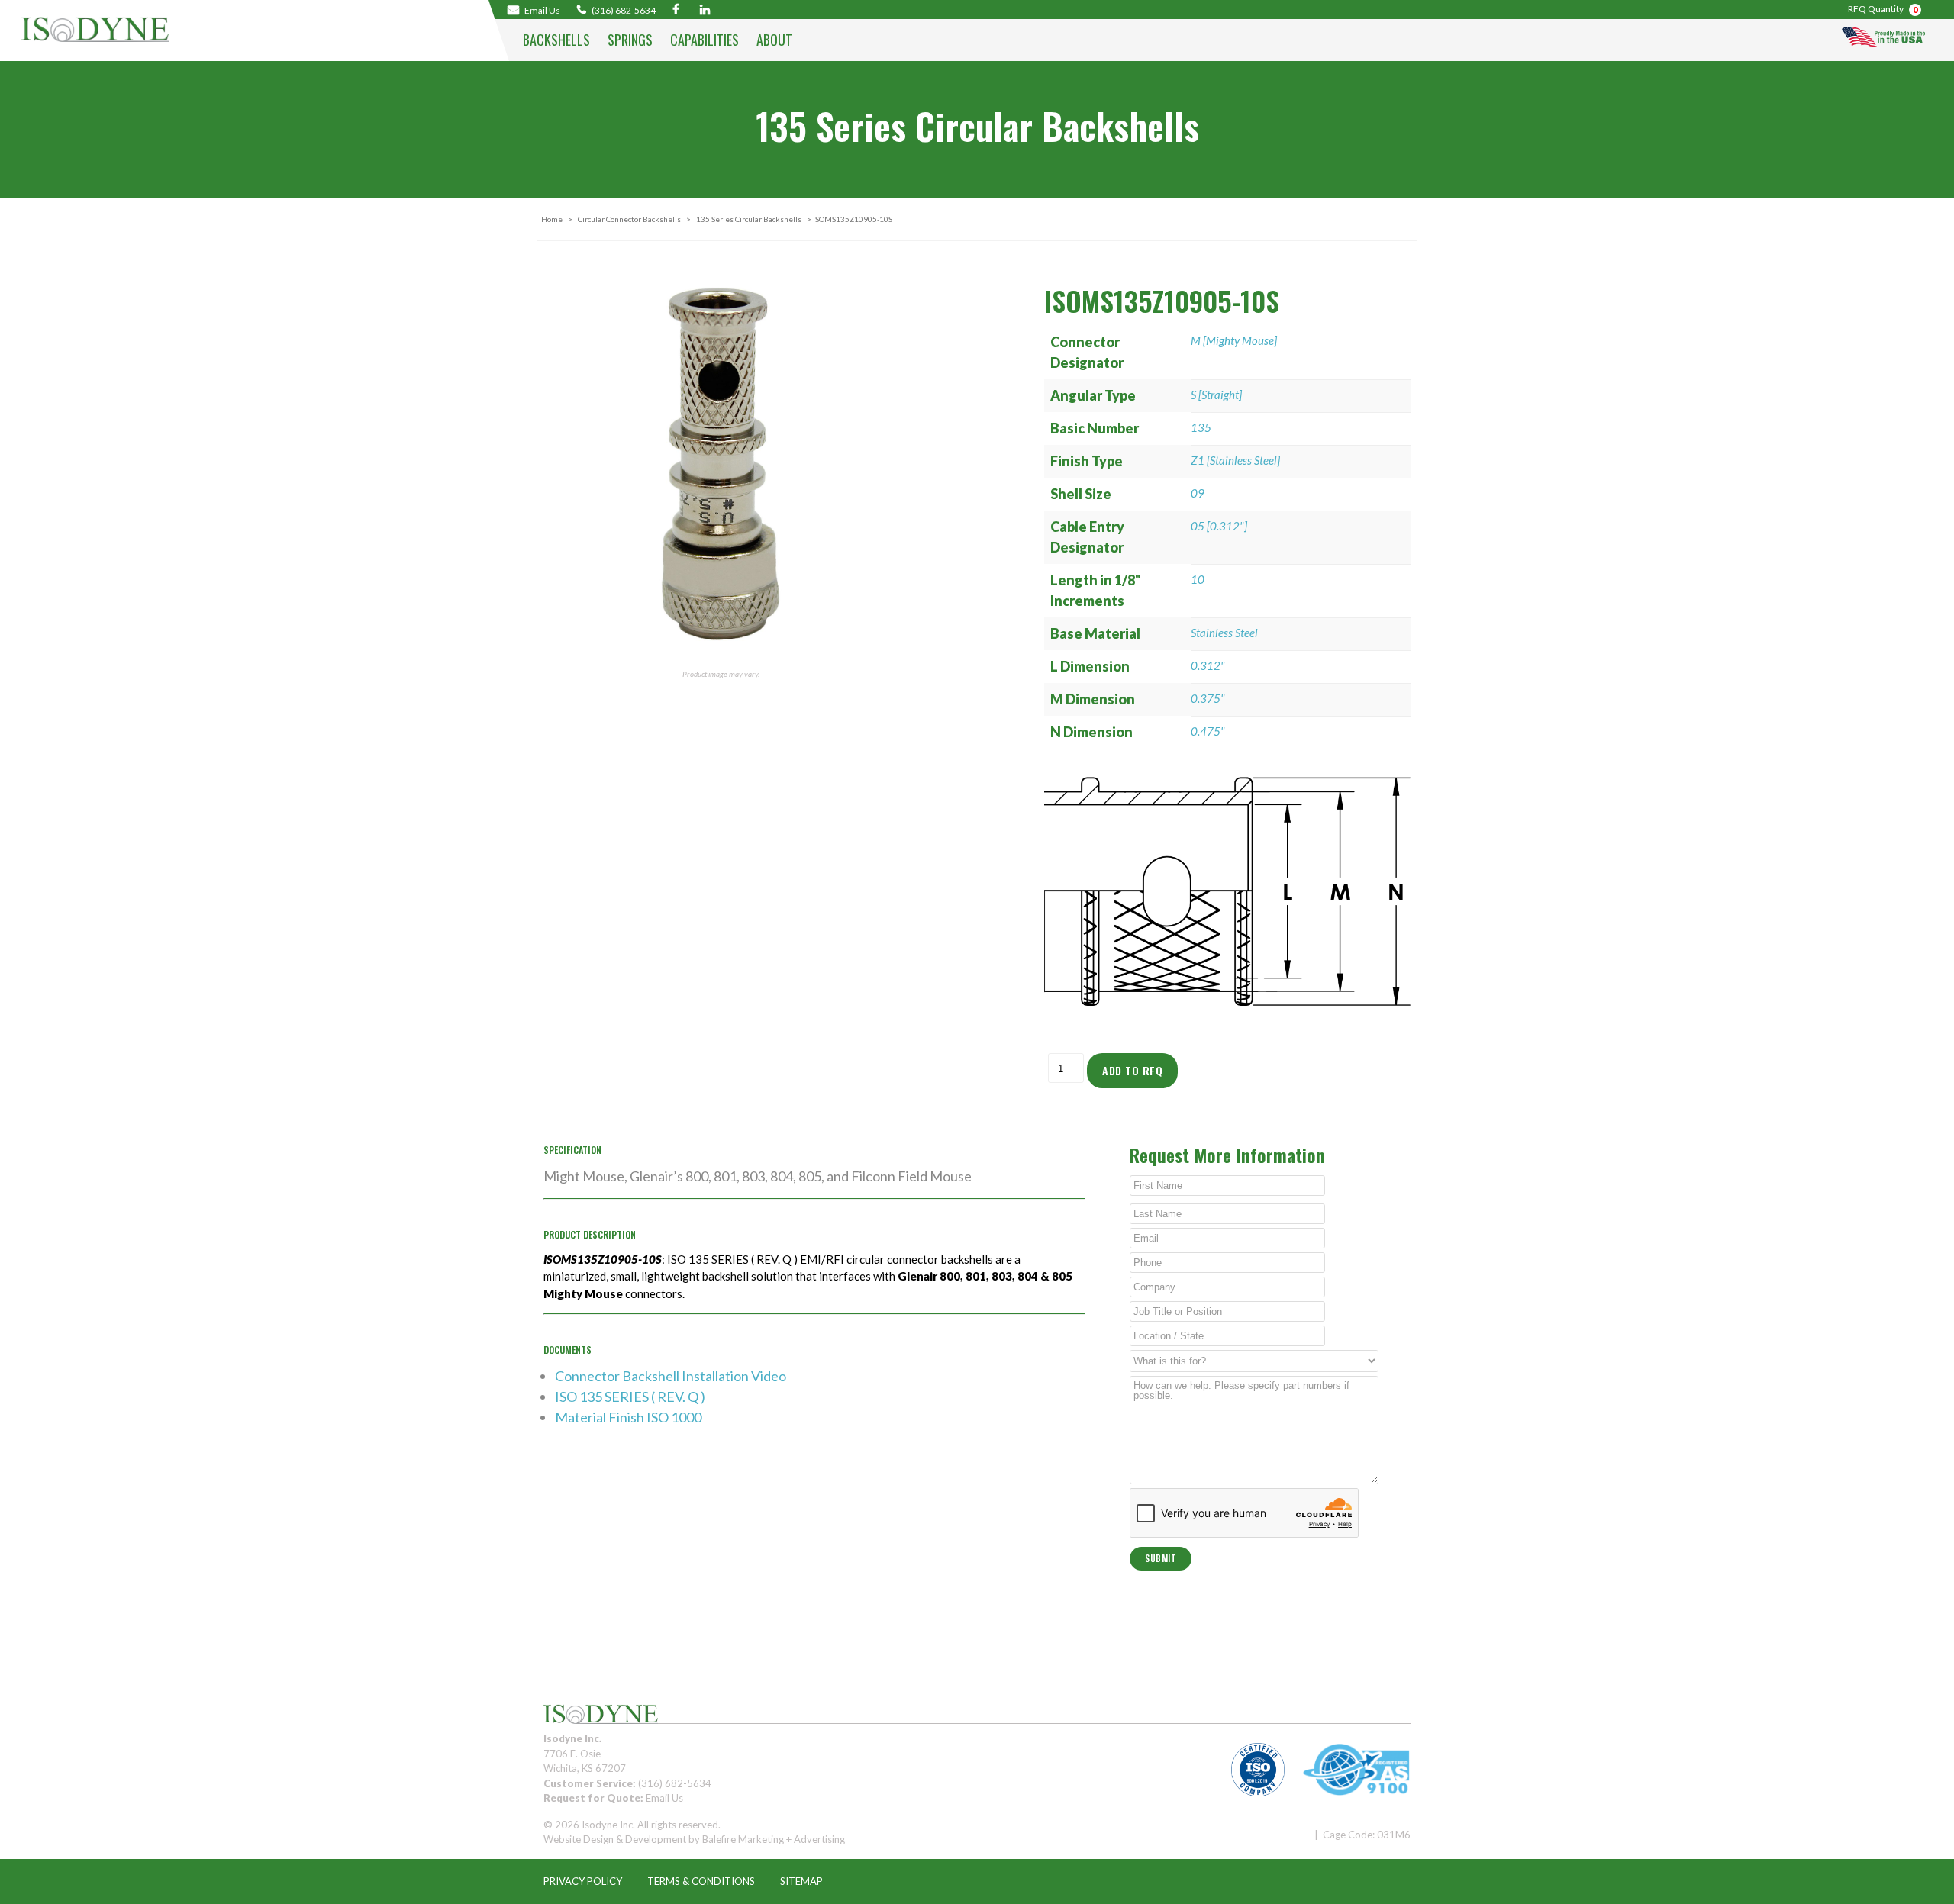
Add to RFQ (1132, 1070)
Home (552, 219)
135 (1201, 427)
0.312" (1208, 665)
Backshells (556, 40)
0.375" (1208, 698)
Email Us (664, 1798)
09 (1198, 493)
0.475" (1208, 731)
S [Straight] (1216, 395)
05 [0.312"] (1219, 526)
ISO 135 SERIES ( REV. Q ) (630, 1397)
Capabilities (705, 40)
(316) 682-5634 (623, 10)
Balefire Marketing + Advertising (774, 1839)
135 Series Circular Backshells (749, 219)
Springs (630, 40)
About (774, 40)
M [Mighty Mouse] (1234, 340)
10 (1198, 579)
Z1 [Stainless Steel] (1235, 460)
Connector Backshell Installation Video (671, 1376)
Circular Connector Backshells (629, 219)
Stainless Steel (1224, 633)
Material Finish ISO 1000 (628, 1417)
